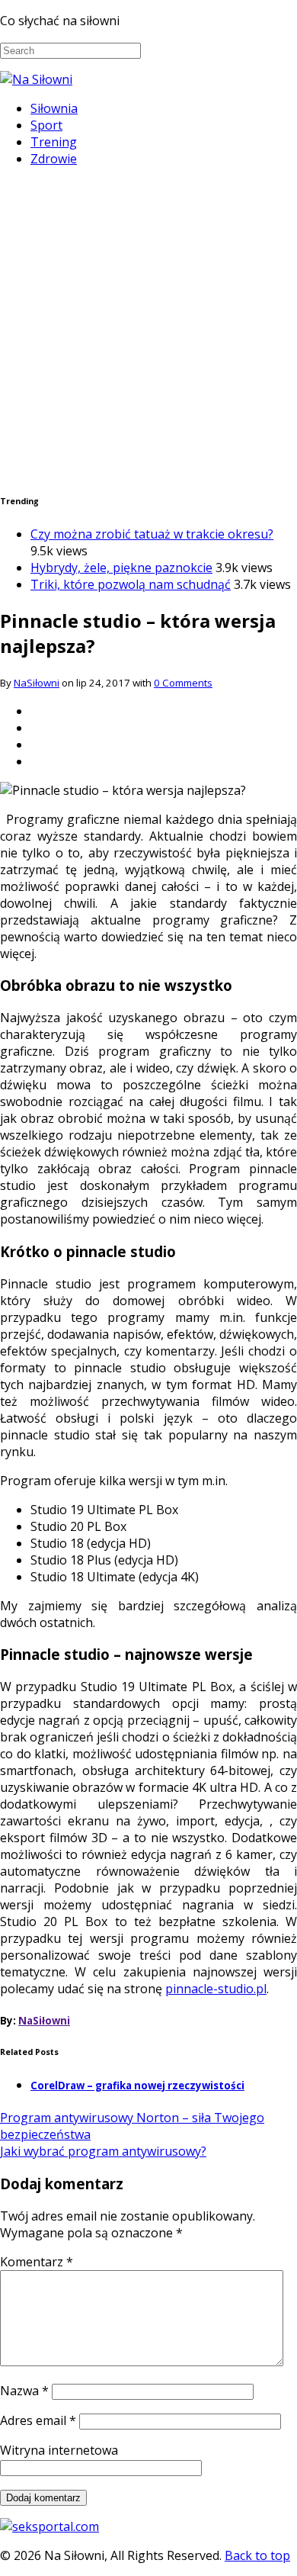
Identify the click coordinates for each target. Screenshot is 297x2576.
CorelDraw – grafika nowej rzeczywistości (137, 2086)
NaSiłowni (37, 683)
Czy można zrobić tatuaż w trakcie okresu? (152, 534)
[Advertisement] (148, 328)
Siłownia (54, 108)
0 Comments (183, 683)
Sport (46, 125)
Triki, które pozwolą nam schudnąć (131, 584)
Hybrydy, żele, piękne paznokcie (121, 568)
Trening (54, 142)
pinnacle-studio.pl (216, 1989)
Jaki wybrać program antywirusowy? (103, 2151)
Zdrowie (54, 159)
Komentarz (37, 2262)
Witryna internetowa (59, 2450)
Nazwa (24, 2391)
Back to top (257, 2555)
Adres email (38, 2420)
